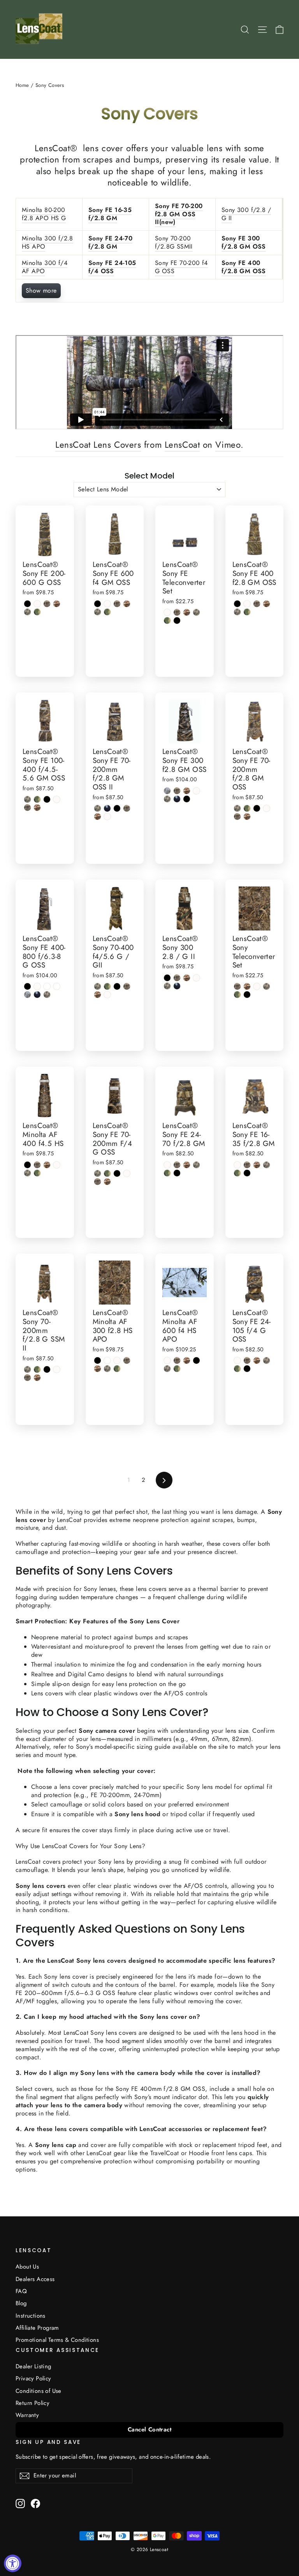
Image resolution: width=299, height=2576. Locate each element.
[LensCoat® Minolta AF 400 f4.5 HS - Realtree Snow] (57, 1165)
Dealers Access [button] (35, 2279)
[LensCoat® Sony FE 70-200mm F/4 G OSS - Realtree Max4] (98, 1182)
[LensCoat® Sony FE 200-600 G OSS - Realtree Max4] (47, 604)
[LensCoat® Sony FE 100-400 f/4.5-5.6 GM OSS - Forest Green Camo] (37, 799)
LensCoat (182, 445)
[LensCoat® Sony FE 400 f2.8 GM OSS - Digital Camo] (237, 612)
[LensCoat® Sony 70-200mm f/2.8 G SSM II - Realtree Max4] (27, 1378)
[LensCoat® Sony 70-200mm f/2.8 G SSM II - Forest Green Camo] (37, 1369)
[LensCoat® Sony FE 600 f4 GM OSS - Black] (98, 604)
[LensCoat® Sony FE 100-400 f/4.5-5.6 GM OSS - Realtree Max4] (27, 808)
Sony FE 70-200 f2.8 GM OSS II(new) (179, 214)
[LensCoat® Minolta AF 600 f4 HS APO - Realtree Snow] (167, 1360)
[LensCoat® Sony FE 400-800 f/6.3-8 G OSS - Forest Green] (37, 995)
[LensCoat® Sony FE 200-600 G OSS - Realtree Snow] (37, 604)
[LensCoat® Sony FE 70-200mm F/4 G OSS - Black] (117, 1173)
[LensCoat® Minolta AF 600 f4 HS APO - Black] (196, 1360)
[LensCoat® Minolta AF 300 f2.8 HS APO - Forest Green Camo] (117, 1369)
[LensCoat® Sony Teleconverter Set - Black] (247, 995)
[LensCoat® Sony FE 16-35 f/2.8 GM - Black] (247, 1173)
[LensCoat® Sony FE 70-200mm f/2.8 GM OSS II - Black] (117, 808)
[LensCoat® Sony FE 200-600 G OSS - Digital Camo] (27, 612)
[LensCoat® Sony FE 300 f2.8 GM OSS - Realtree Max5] (187, 791)
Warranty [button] (27, 2415)
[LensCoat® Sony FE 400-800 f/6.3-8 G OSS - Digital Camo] (47, 995)
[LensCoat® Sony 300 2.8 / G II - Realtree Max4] (177, 978)
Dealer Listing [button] (33, 2366)
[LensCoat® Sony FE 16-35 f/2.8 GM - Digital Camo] (266, 1165)
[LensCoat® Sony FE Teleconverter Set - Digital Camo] (196, 612)
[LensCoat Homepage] (40, 29)
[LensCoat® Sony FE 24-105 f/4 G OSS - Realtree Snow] (237, 1360)
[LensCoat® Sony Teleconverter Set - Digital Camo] (266, 986)
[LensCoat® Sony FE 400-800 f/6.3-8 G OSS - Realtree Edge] (27, 995)
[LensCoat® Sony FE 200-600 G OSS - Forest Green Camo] (37, 612)
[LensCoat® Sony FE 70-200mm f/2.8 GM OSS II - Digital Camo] (98, 808)
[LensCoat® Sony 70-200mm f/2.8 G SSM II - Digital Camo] (27, 1369)
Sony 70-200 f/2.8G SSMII (174, 242)
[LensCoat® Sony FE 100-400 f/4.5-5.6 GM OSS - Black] (47, 799)
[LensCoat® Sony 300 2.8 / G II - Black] (167, 978)
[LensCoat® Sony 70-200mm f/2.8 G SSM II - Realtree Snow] (57, 1369)
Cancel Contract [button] (149, 2429)
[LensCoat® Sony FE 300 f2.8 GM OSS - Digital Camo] (167, 799)
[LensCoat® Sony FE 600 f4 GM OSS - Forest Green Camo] (107, 612)
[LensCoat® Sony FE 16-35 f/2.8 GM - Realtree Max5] (257, 1165)
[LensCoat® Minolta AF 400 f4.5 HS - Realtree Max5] (47, 1165)
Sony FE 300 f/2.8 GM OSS (244, 242)
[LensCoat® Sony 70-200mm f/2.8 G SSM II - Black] (47, 1369)
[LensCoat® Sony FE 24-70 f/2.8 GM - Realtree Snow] (167, 1165)
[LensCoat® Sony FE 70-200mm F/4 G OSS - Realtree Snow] (127, 1173)
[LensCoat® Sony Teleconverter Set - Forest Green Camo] (237, 995)
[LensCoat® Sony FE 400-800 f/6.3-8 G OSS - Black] (27, 986)
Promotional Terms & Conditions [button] (57, 2340)
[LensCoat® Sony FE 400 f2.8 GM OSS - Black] (237, 604)
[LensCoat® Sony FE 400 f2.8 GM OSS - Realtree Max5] (266, 604)
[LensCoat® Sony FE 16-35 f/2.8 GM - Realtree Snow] (237, 1165)
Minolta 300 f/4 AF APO (45, 267)
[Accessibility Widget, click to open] (13, 2563)
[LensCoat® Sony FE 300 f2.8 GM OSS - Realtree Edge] (167, 791)
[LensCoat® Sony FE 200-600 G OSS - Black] (27, 604)
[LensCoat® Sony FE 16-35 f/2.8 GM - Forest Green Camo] (237, 1173)
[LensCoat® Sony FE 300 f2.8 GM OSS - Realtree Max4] (177, 791)
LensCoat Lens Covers (98, 445)
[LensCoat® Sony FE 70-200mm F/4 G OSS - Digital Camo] (98, 1173)
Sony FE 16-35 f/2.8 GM (110, 214)
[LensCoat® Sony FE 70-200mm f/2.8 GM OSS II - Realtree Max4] (127, 808)
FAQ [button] (21, 2291)
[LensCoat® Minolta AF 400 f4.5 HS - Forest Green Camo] (37, 1173)
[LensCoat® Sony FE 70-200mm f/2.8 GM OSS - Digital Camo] (237, 808)
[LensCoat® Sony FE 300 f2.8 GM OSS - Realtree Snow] (196, 791)
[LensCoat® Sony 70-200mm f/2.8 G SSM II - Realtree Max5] (37, 1378)
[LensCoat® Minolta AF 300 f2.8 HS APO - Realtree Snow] (117, 1360)
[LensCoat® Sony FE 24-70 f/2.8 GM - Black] (177, 1173)
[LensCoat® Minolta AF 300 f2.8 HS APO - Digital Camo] (107, 1369)
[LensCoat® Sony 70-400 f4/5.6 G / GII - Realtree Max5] (98, 995)
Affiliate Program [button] (37, 2328)
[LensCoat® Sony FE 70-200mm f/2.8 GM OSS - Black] (257, 808)
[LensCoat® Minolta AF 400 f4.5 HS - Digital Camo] (27, 1173)
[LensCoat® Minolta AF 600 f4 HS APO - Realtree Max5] (187, 1360)
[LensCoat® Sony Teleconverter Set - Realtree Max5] (247, 986)
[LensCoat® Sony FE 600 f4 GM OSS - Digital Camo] (98, 612)
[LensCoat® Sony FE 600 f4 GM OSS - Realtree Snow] (107, 604)
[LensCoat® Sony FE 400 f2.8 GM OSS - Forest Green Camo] (247, 612)
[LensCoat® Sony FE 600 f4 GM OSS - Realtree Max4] (117, 604)
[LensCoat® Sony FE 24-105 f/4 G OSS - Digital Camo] (266, 1360)
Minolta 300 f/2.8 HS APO (47, 242)
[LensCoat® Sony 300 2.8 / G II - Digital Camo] (167, 986)
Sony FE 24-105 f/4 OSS (112, 267)
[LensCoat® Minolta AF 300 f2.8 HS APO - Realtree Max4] (127, 1360)
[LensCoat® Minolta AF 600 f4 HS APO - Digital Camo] (167, 1369)
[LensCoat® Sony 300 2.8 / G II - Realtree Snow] (196, 978)
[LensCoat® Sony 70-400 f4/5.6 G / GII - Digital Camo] (98, 986)
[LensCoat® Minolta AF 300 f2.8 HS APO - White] (107, 1360)
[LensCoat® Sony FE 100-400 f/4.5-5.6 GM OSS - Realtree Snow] (57, 799)
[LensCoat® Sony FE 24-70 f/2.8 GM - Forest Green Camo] (167, 1173)
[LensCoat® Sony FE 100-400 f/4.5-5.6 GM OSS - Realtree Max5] (37, 808)
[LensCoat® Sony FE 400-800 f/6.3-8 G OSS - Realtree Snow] (37, 986)
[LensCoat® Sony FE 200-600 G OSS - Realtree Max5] (57, 604)
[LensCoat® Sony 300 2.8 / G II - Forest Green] (177, 986)
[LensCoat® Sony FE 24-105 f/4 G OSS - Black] (247, 1369)
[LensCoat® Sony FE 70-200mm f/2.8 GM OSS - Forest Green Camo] (247, 808)
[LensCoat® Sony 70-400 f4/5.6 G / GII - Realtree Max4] (127, 986)
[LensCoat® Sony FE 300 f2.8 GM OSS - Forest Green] (177, 799)
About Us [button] (27, 2267)
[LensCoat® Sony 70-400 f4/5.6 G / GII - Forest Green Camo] (107, 986)
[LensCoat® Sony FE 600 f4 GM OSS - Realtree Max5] (127, 604)
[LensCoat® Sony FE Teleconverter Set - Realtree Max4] (177, 612)
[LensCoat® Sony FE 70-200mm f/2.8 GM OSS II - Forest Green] (107, 808)
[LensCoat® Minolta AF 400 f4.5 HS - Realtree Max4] (37, 1165)
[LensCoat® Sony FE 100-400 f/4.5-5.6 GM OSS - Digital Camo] (27, 799)
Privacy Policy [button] (33, 2378)
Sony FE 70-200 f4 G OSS (181, 267)
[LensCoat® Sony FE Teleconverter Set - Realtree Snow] (167, 612)
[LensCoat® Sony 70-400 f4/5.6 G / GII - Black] (117, 986)
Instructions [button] (31, 2316)
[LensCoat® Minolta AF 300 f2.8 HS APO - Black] (98, 1360)
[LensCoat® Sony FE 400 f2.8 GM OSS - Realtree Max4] (257, 604)
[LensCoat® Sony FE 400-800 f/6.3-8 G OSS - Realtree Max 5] (47, 986)
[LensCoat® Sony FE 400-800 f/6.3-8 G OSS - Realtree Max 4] (57, 986)
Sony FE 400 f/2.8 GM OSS (244, 267)
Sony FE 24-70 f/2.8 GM (110, 242)
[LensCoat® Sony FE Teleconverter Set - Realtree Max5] (187, 612)
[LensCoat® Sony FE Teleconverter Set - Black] (177, 621)
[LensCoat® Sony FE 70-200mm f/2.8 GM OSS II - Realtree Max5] (98, 817)
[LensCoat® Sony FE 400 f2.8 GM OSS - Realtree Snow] (247, 604)
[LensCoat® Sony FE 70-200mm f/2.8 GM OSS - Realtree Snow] (266, 808)
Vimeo (228, 445)
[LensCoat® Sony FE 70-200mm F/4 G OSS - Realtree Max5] (107, 1182)
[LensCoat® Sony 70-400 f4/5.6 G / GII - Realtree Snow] (107, 995)
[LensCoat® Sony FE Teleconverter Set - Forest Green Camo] (167, 621)
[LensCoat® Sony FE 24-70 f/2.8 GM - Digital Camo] (196, 1165)
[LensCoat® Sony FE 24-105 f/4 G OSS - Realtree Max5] (257, 1360)
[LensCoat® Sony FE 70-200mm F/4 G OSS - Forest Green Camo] (107, 1173)
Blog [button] (21, 2303)
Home (22, 85)
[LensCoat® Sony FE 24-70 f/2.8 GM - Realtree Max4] (177, 1165)
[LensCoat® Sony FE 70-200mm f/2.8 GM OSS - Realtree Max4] (237, 817)
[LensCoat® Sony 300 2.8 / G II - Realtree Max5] (187, 978)
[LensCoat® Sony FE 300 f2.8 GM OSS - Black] (187, 799)
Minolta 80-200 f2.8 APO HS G (44, 214)
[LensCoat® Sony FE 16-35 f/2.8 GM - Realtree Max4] (247, 1165)
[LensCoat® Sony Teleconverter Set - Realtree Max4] (237, 986)
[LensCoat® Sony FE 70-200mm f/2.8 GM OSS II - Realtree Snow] (107, 817)
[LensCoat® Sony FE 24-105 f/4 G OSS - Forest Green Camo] (237, 1369)
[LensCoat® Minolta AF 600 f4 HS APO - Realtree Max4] (177, 1360)
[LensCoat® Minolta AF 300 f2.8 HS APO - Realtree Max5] (98, 1369)
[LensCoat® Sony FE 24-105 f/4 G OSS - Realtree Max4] (247, 1360)
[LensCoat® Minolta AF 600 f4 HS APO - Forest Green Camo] (177, 1369)
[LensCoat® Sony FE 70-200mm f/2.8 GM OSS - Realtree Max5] (247, 817)
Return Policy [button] (33, 2403)
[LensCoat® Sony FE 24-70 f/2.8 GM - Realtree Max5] (187, 1165)
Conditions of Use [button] (39, 2391)
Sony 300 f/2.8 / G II (246, 214)
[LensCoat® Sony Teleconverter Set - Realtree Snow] (257, 986)
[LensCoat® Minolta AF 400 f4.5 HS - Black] (27, 1165)
